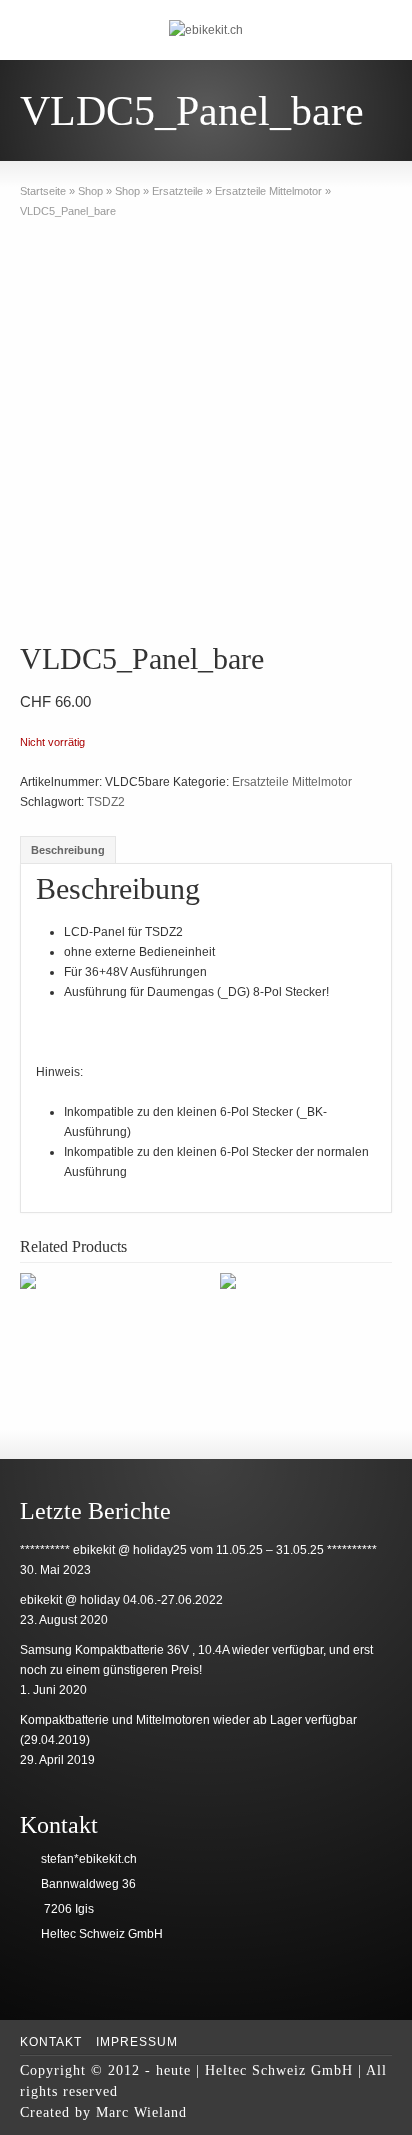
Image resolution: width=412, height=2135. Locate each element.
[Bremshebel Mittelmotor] (120, 1283)
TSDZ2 (106, 802)
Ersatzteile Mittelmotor (292, 782)
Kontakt (51, 2042)
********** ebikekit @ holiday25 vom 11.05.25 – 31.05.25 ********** (198, 1550)
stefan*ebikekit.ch (89, 1859)
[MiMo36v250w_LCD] (205, 434)
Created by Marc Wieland (103, 2112)
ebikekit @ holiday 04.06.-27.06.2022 (121, 1600)
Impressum (137, 2042)
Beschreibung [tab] (68, 850)
